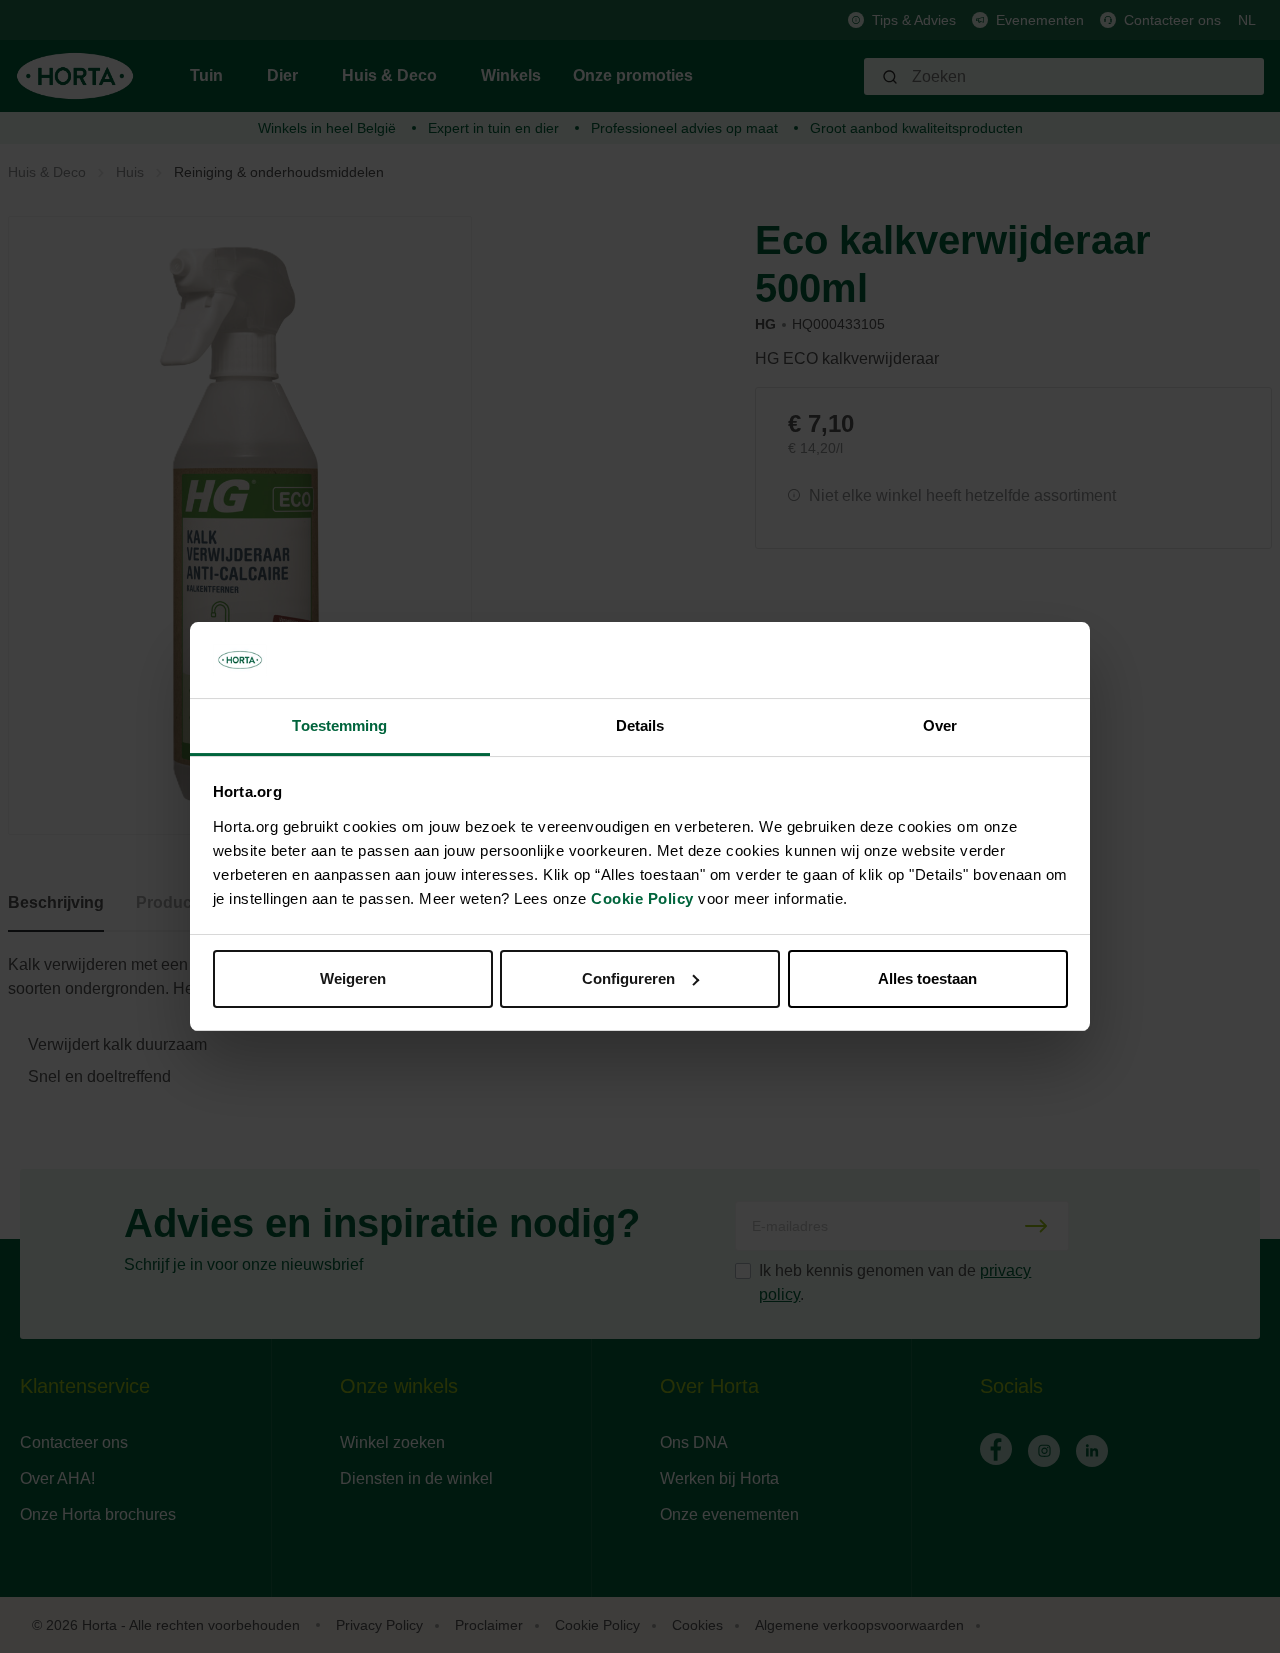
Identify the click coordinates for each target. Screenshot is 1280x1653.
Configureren (628, 978)
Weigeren (353, 978)
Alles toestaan (927, 978)
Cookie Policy (642, 898)
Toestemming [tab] (339, 725)
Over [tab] (940, 725)
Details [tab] (640, 725)
